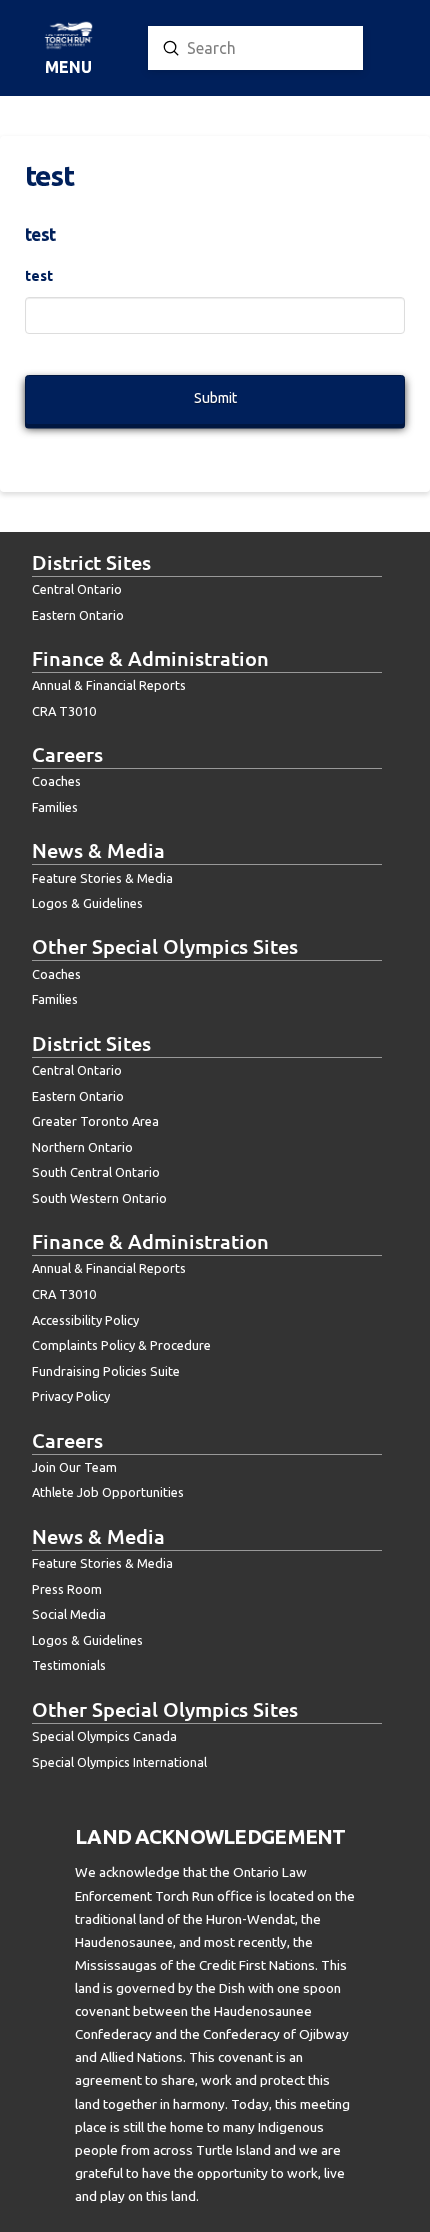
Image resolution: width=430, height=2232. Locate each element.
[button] (68, 49)
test (39, 276)
